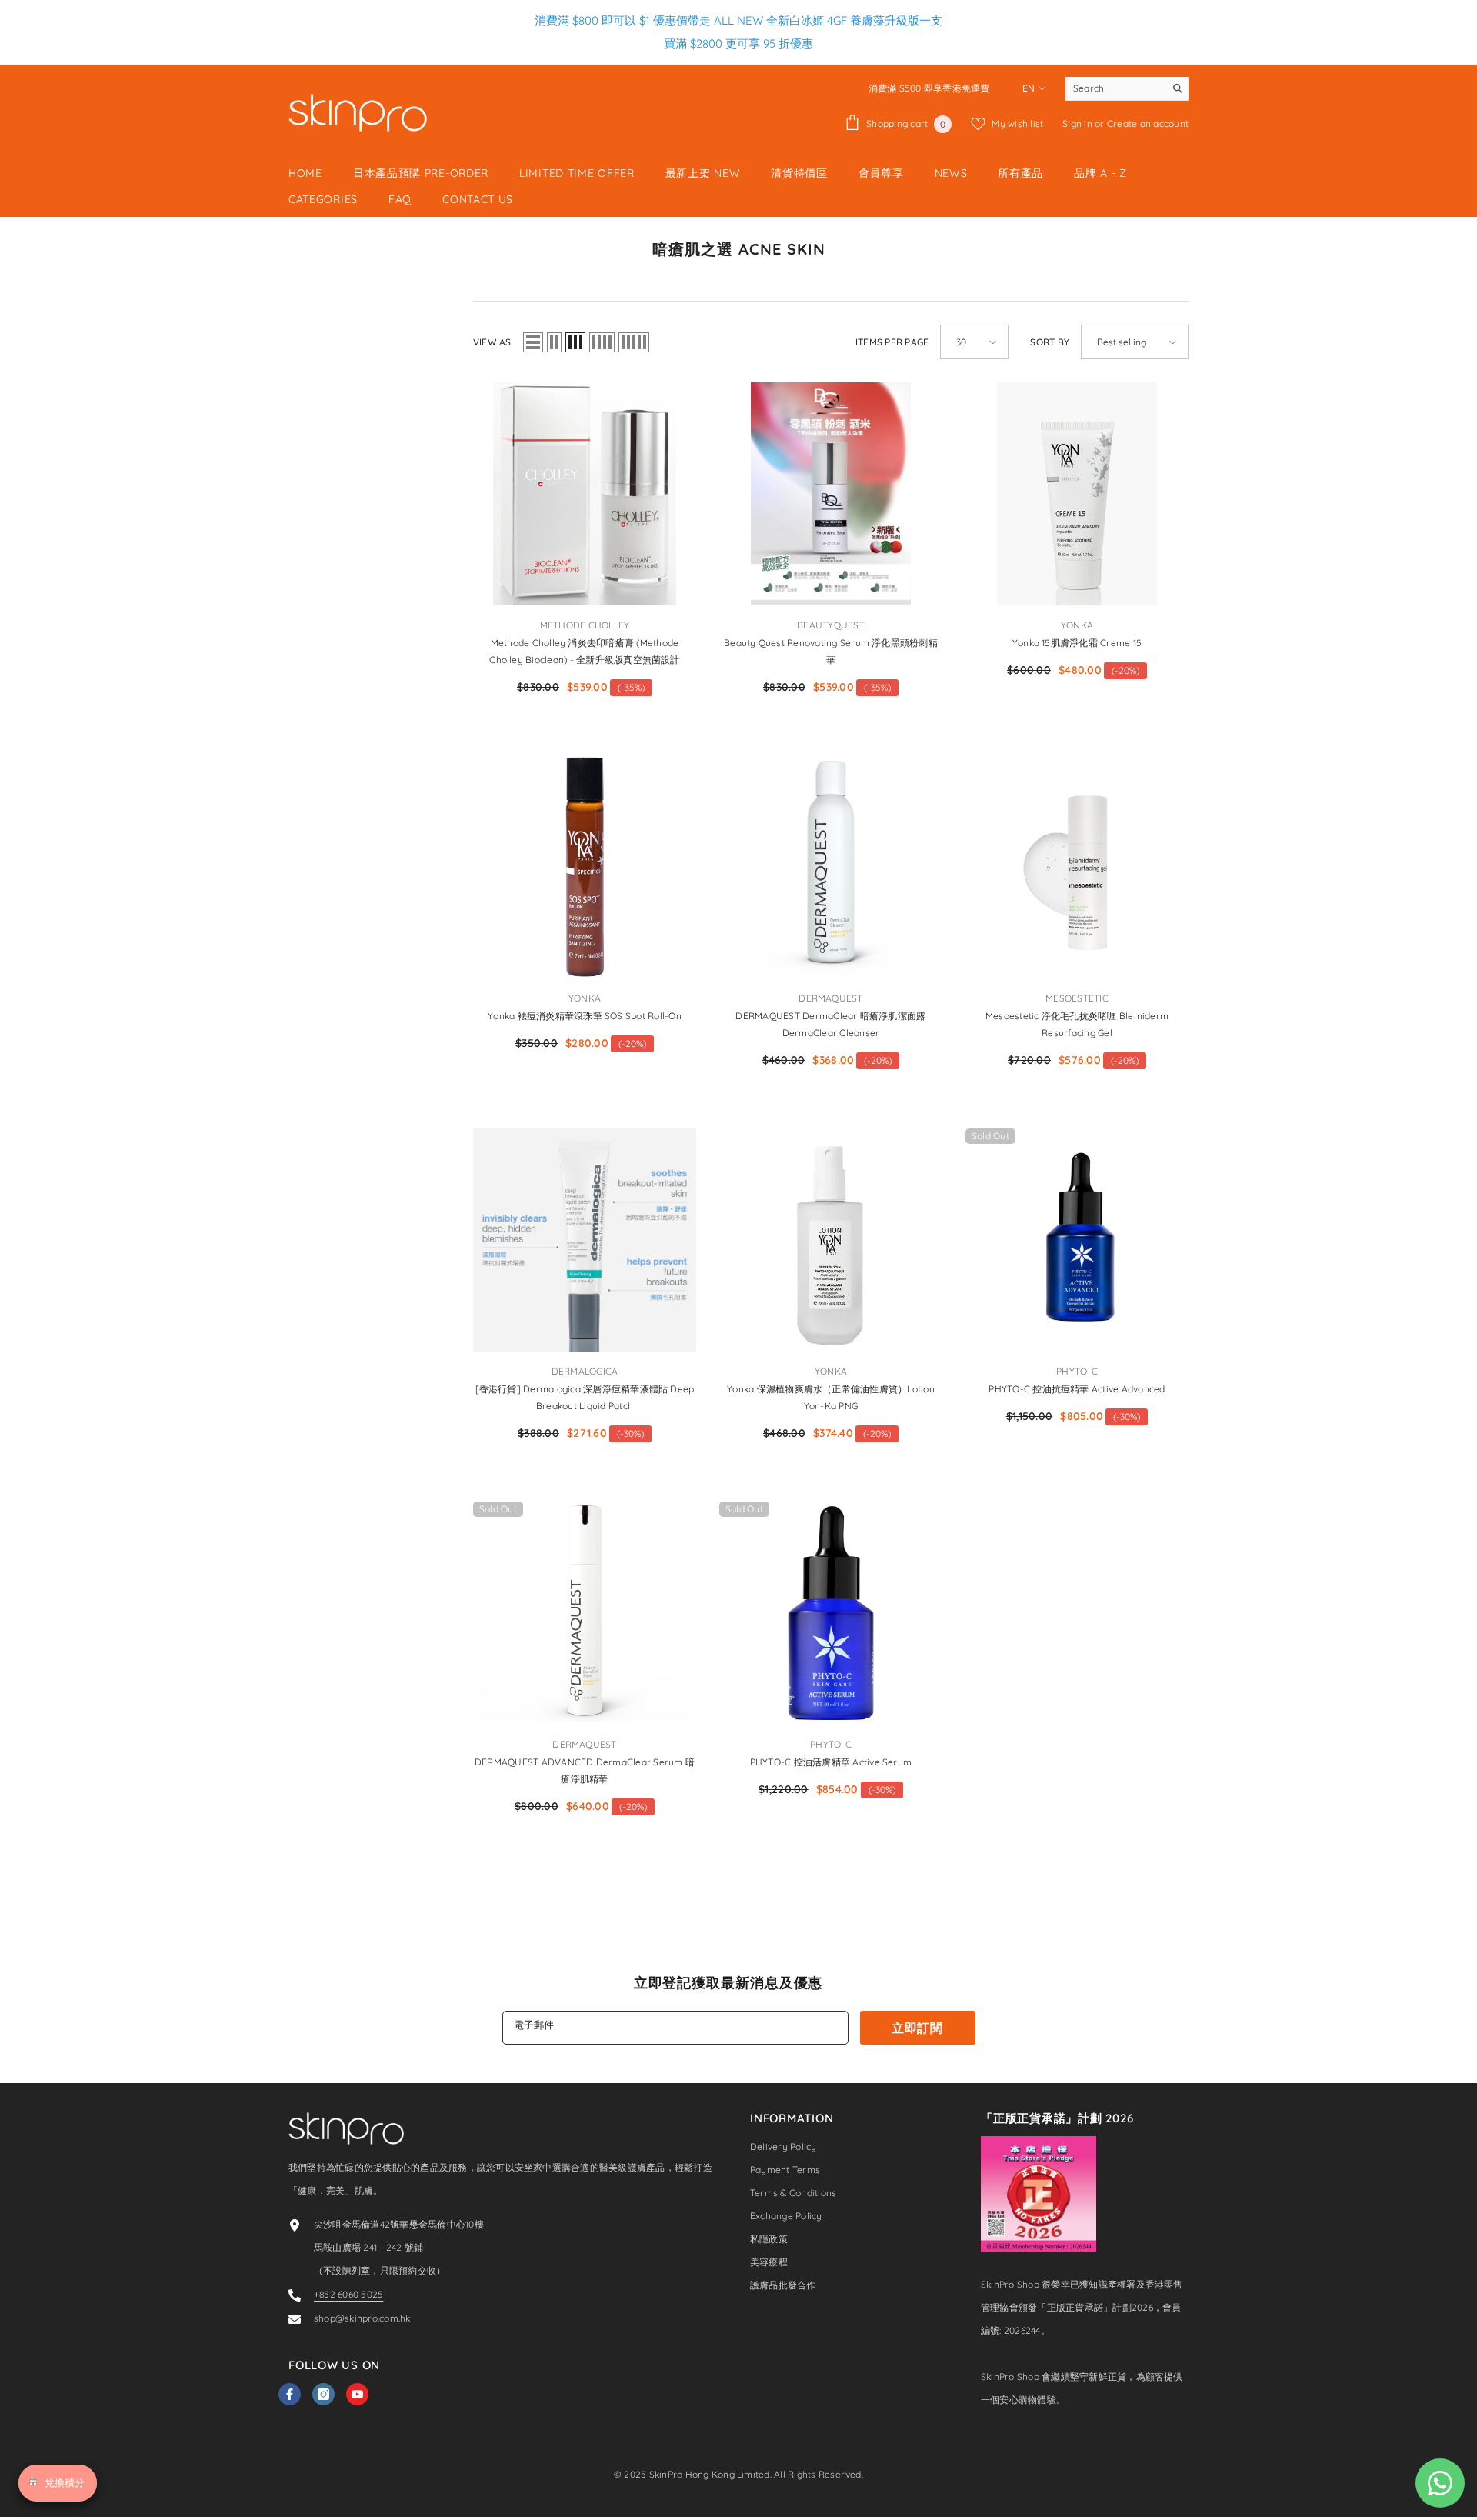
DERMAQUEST (830, 998)
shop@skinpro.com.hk (362, 2318)
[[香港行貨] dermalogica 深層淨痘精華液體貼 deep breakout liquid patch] (585, 1240)
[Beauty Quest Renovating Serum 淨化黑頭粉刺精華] (831, 494)
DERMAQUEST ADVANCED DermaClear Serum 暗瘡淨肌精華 (585, 1770)
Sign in (1079, 123)
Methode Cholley (585, 625)
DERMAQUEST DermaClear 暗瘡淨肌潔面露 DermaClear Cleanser (830, 1024)
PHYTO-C (1077, 1371)
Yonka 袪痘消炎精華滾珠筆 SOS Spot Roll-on (585, 1016)
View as (492, 342)
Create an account (1148, 123)
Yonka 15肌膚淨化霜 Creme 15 (1077, 643)
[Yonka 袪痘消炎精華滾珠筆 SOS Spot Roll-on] (585, 867)
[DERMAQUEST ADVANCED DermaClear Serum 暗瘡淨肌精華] (585, 1613)
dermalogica (585, 1371)
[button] (533, 342)
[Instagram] (323, 2394)
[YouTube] (357, 2394)
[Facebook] (290, 2394)
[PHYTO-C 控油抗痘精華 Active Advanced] (1077, 1240)
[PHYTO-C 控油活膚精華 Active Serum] (831, 1613)
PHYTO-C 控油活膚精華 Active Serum (831, 1762)
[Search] (1127, 89)
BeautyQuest (831, 625)
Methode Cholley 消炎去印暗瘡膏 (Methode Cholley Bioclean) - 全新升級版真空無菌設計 (584, 651)
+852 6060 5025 (348, 2294)
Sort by (1050, 342)
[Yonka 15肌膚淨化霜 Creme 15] (1077, 494)
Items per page (892, 342)
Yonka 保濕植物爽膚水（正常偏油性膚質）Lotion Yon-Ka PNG (831, 1397)
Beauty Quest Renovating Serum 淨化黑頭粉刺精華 (831, 651)
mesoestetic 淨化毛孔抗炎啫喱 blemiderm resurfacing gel (1077, 1024)
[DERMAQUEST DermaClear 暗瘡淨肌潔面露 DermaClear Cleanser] (831, 867)
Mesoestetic (1077, 998)
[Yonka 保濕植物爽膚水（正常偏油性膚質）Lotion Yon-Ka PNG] (831, 1240)
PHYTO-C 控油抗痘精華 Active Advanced (1077, 1389)
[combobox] (1115, 88)
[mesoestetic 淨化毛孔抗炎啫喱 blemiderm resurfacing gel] (1077, 867)
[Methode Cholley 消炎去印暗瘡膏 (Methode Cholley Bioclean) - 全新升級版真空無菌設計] (585, 494)
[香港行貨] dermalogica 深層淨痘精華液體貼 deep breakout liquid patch (585, 1397)
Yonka (1077, 625)
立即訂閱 (917, 2028)
